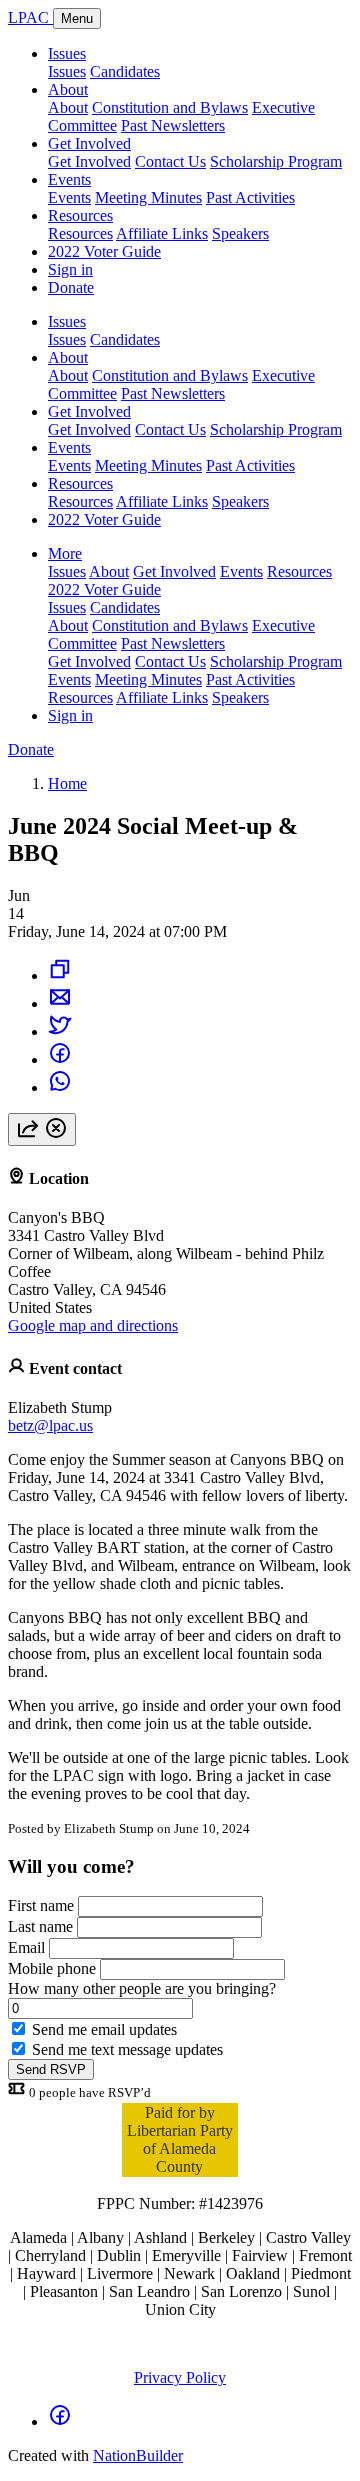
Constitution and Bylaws (170, 107)
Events (69, 179)
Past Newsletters (173, 125)
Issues (67, 53)
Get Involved (89, 143)
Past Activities (250, 197)
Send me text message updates (127, 2049)
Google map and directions (93, 1325)
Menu (77, 18)
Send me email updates (104, 2029)
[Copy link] (60, 975)
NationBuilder (138, 2455)
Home (67, 783)
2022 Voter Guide (104, 251)
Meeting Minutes (148, 197)
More (65, 553)
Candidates (125, 71)
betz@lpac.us (50, 1425)
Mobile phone (52, 1968)
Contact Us (170, 161)
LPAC (30, 17)
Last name (40, 1926)
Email (26, 1947)
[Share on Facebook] (60, 1059)
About (68, 89)
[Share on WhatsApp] (60, 1087)
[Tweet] (60, 1031)
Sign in (70, 269)
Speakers (240, 233)
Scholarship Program (276, 161)
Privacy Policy (180, 2377)
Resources (80, 215)
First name (41, 1905)
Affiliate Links (162, 233)
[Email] (60, 1003)
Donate (71, 287)
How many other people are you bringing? (142, 1988)
